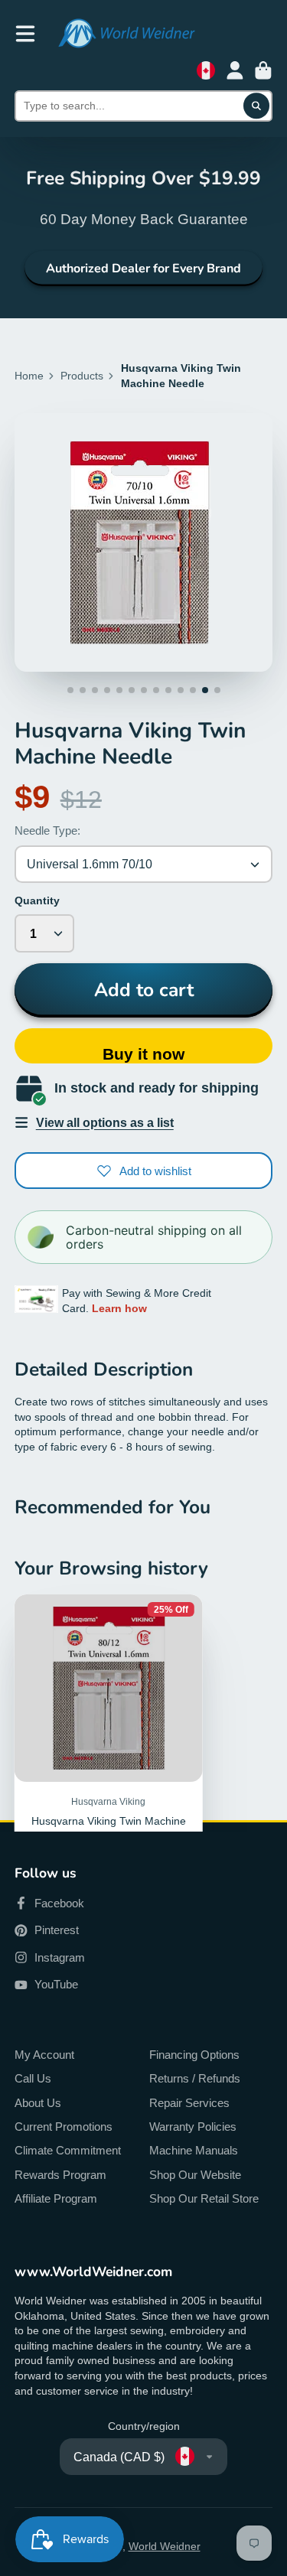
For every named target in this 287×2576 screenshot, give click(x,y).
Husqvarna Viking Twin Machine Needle (109, 1767)
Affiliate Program (56, 2198)
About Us (38, 2103)
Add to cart (144, 990)
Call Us (33, 2078)
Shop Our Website (195, 2175)
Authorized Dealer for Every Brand (143, 269)
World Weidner (165, 2546)
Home (29, 376)
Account (235, 70)
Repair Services (189, 2103)
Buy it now (143, 1054)
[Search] (256, 106)
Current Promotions (64, 2127)
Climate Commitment (68, 2150)
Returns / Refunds (195, 2078)
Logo (126, 33)
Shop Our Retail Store (204, 2198)
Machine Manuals (194, 2150)
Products (82, 376)
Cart (263, 70)
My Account (44, 2055)
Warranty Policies (193, 2127)
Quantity (37, 900)
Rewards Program (60, 2175)
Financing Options (194, 2055)
